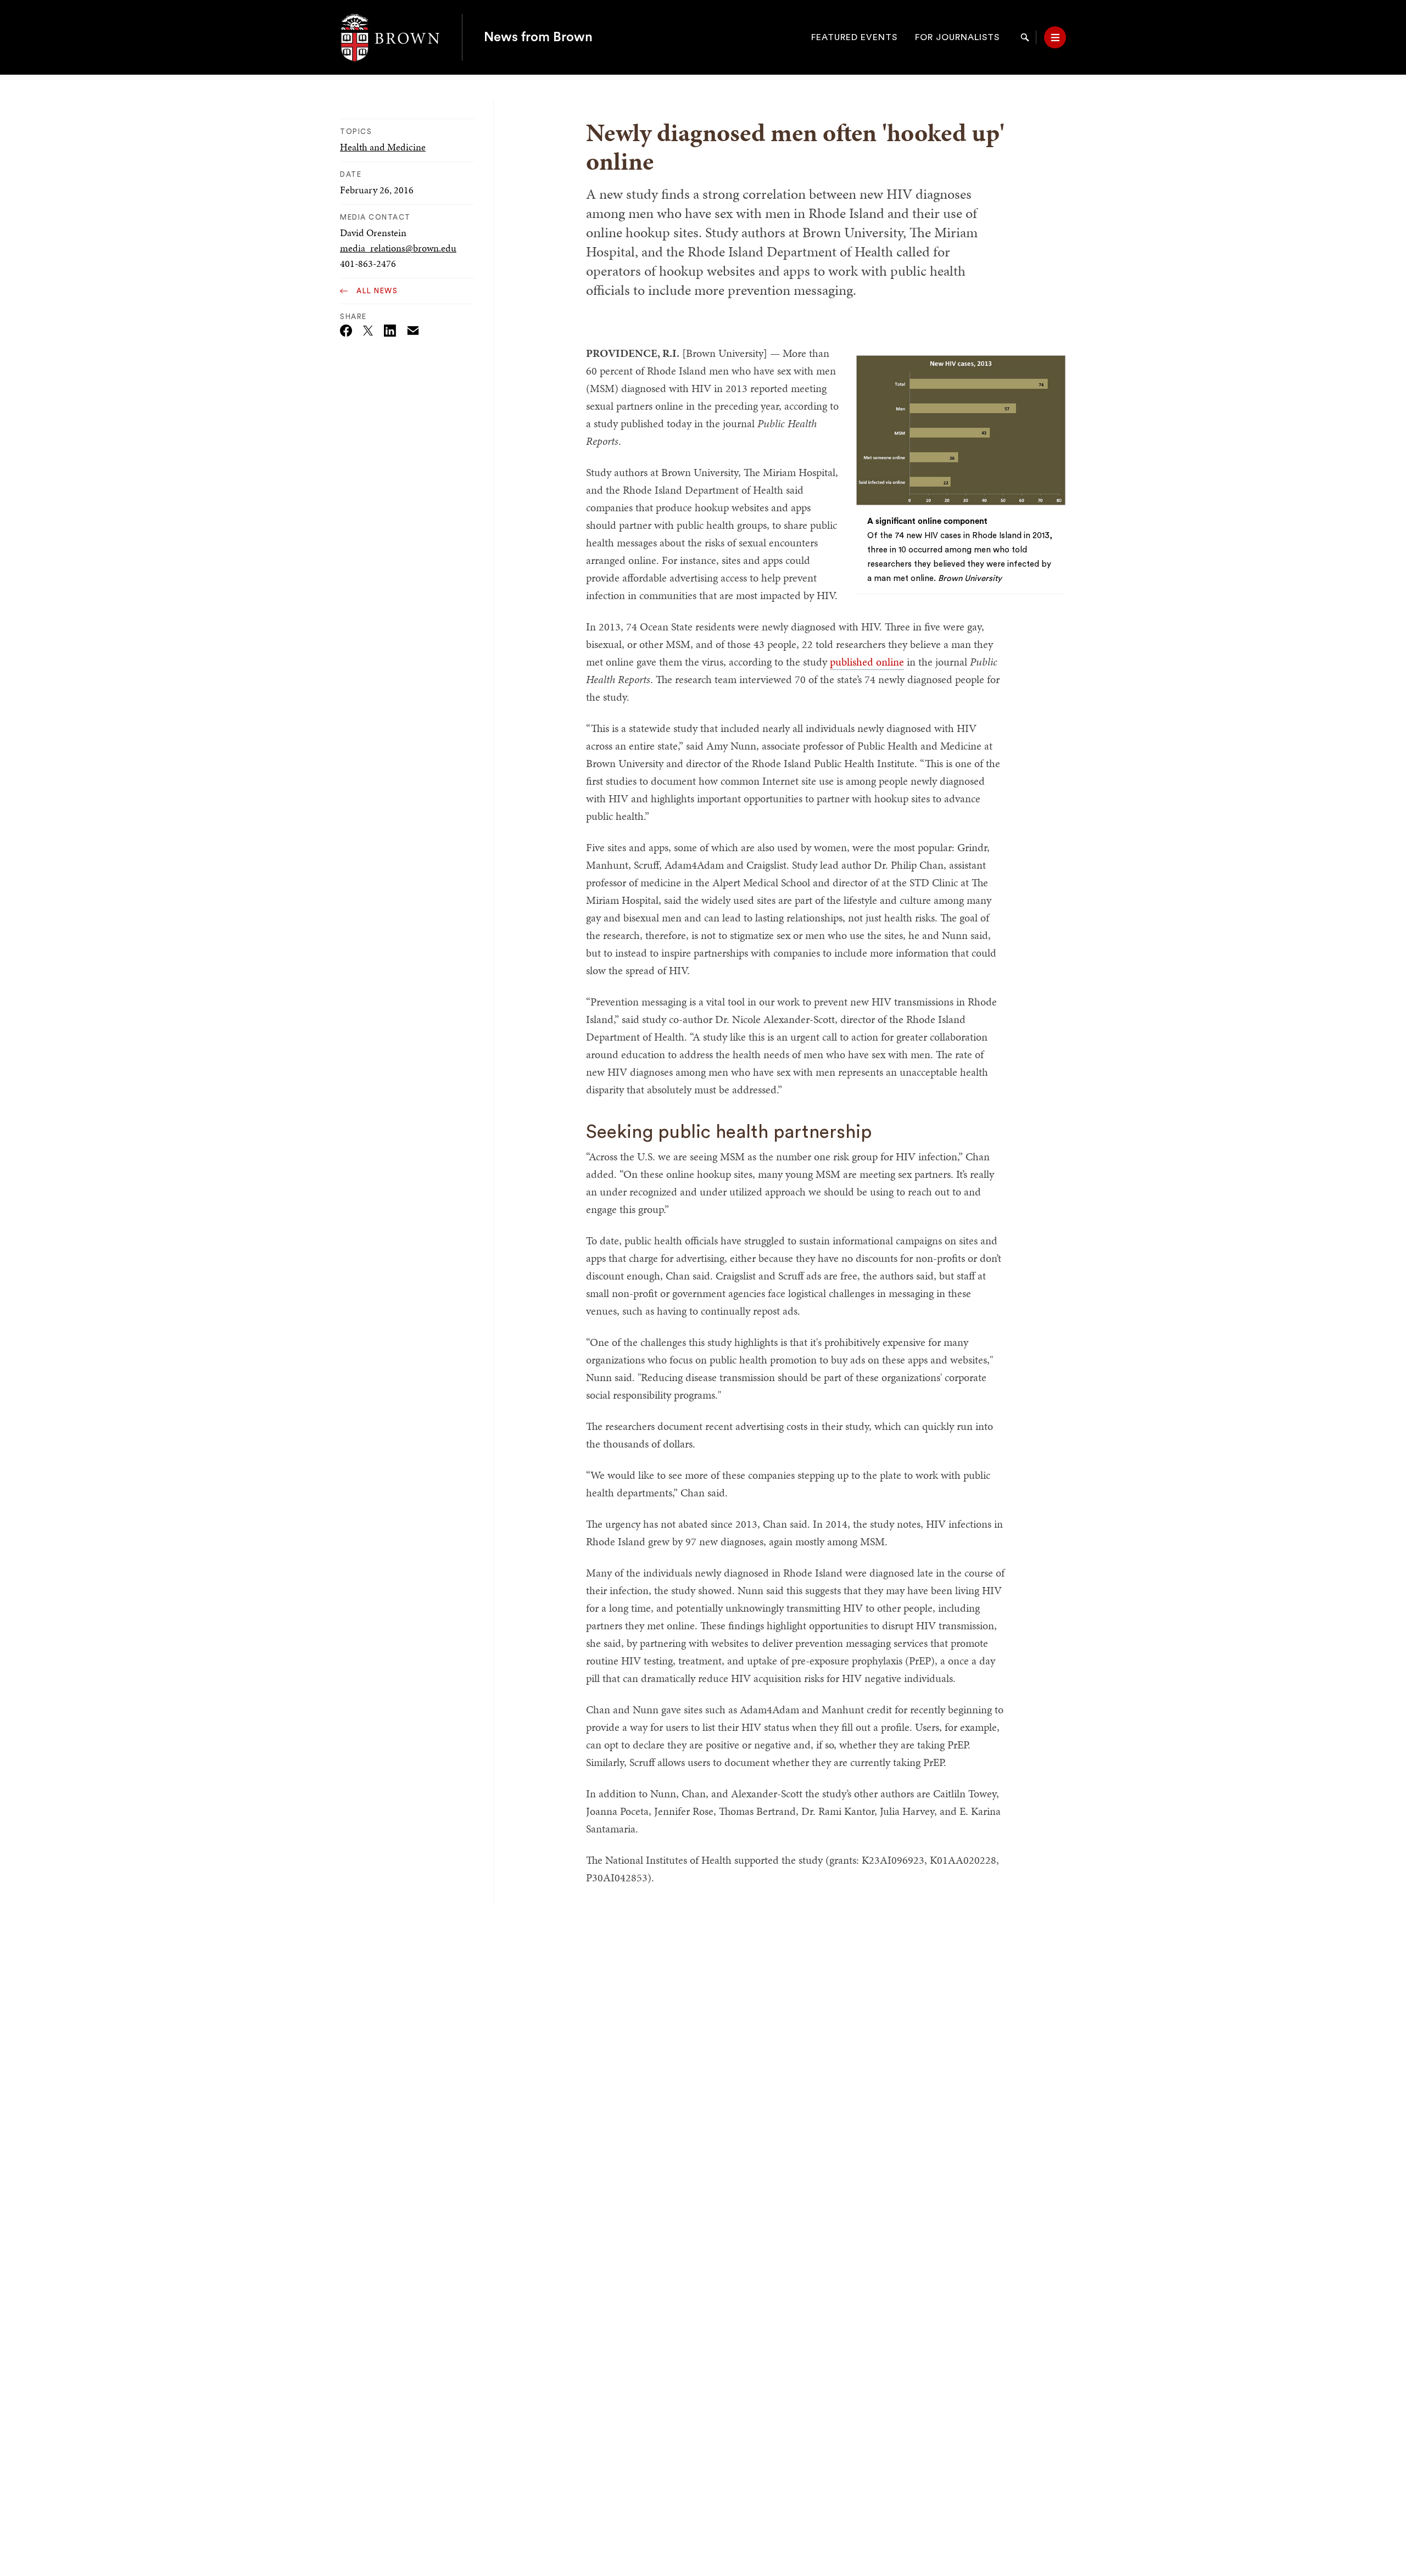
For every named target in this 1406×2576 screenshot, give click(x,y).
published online (867, 662)
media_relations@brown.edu (398, 248)
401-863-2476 (368, 263)
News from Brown (538, 37)
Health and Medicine (383, 147)
